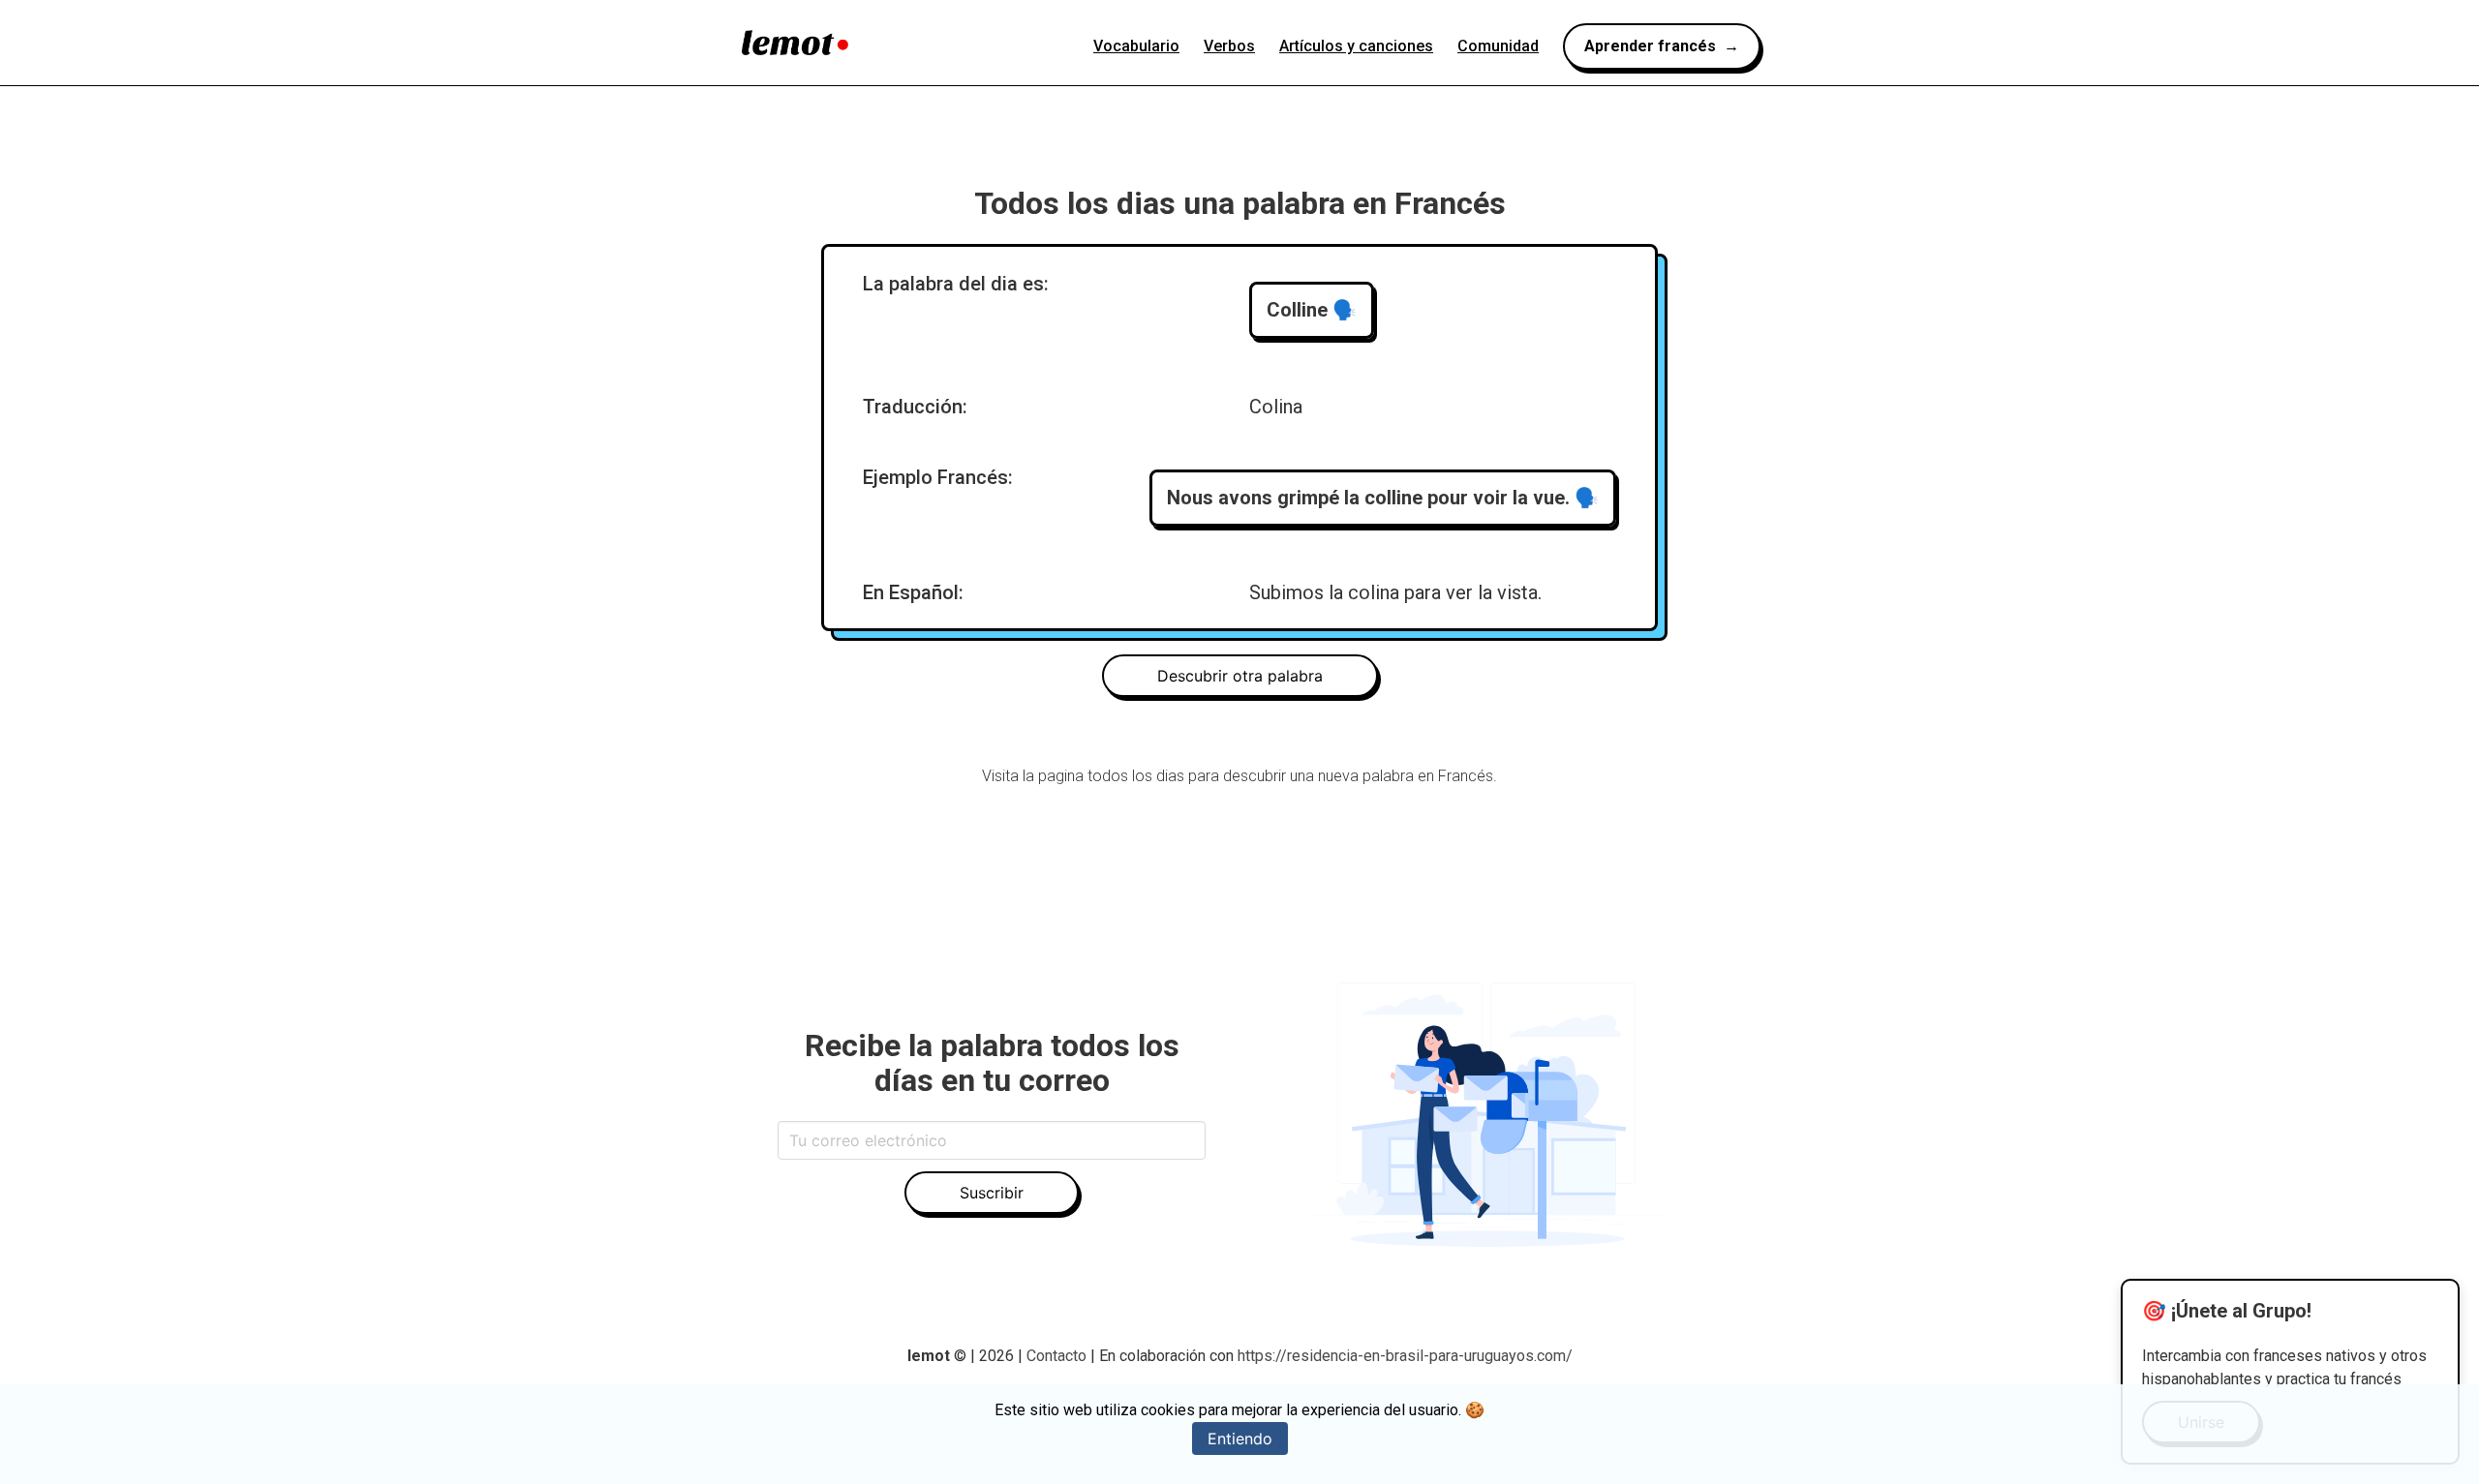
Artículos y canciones (1356, 46)
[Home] (795, 43)
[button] (1312, 311)
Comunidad (1498, 46)
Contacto (1058, 1356)
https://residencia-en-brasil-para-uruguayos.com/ (1405, 1356)
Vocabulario (1136, 46)
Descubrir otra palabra (1240, 676)
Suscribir (992, 1193)
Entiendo (1240, 1439)
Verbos (1229, 46)
